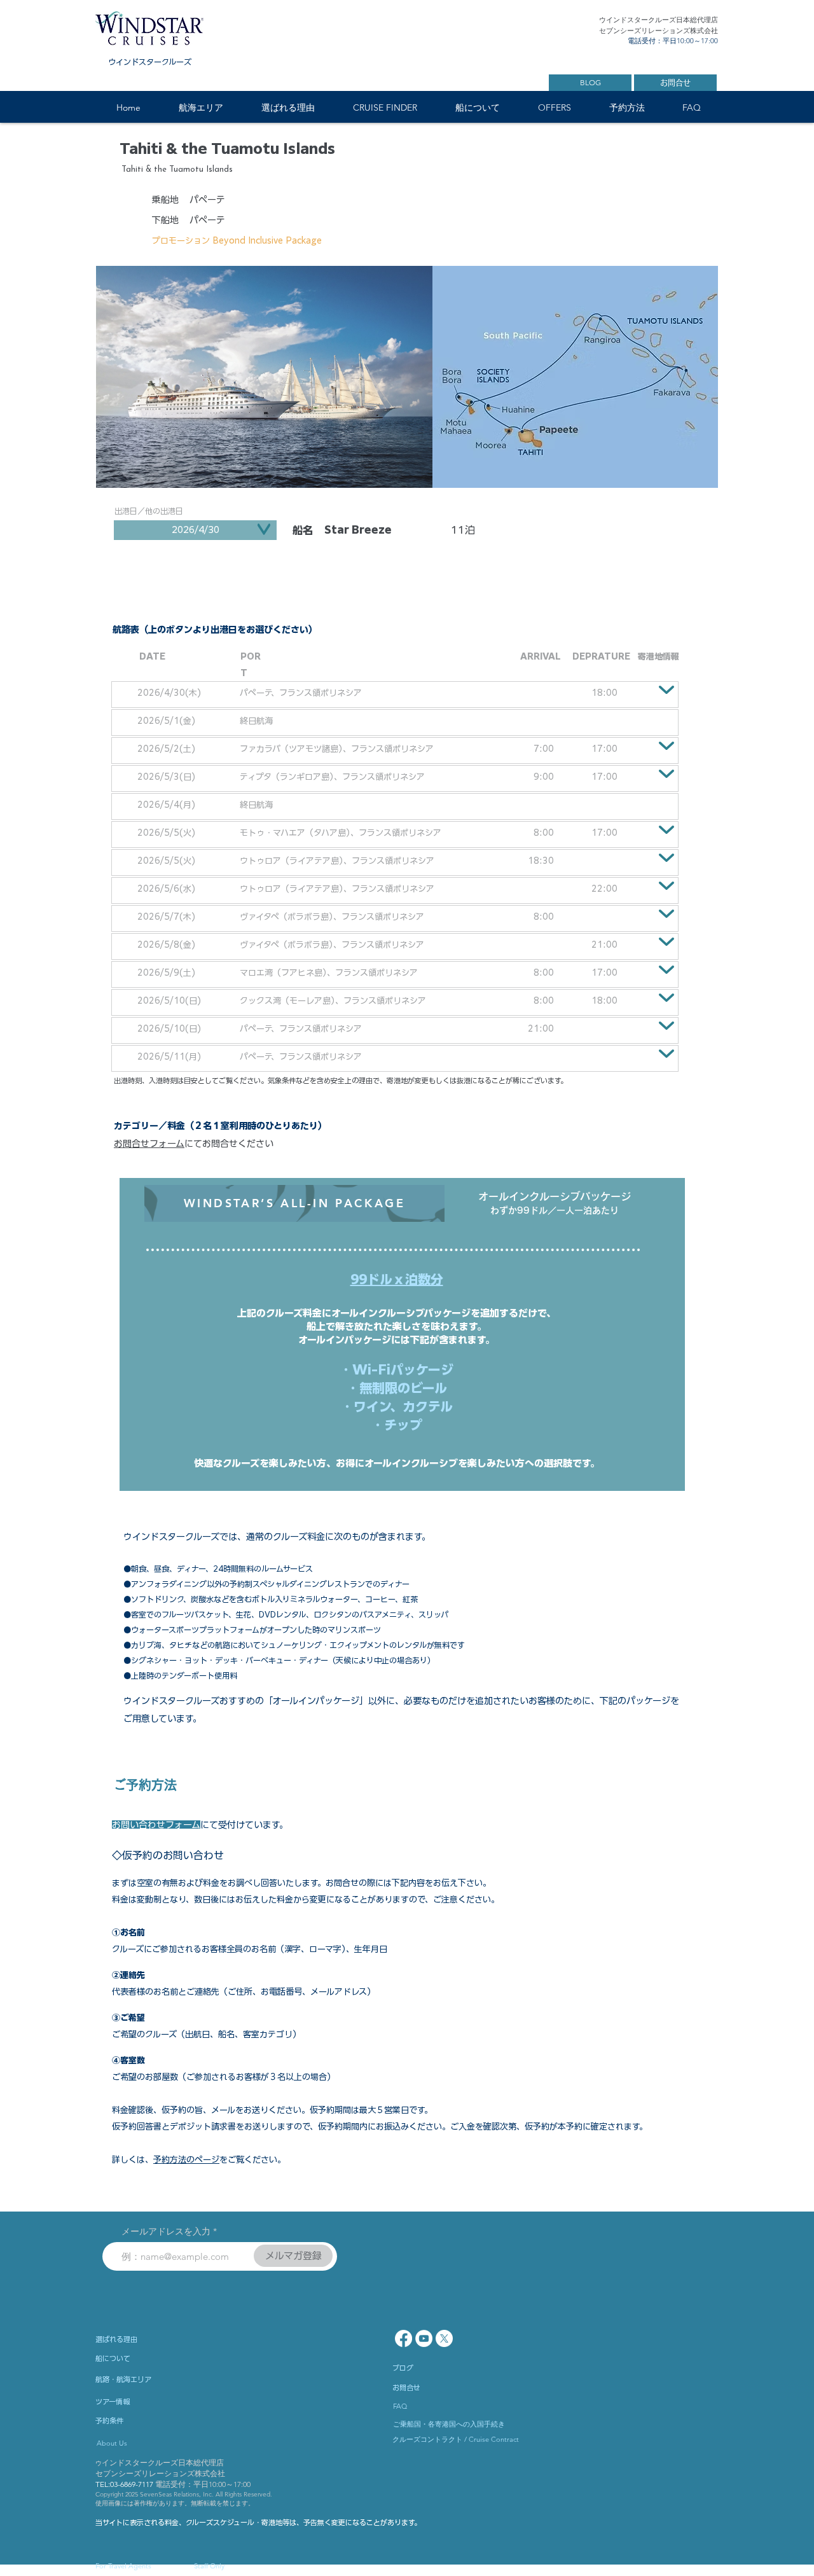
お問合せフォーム (149, 1144)
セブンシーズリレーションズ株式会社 (160, 2473)
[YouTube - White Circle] (424, 2338)
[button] (200, 108)
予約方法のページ (186, 2160)
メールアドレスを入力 (166, 2231)
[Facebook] (404, 2338)
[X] (444, 2338)
